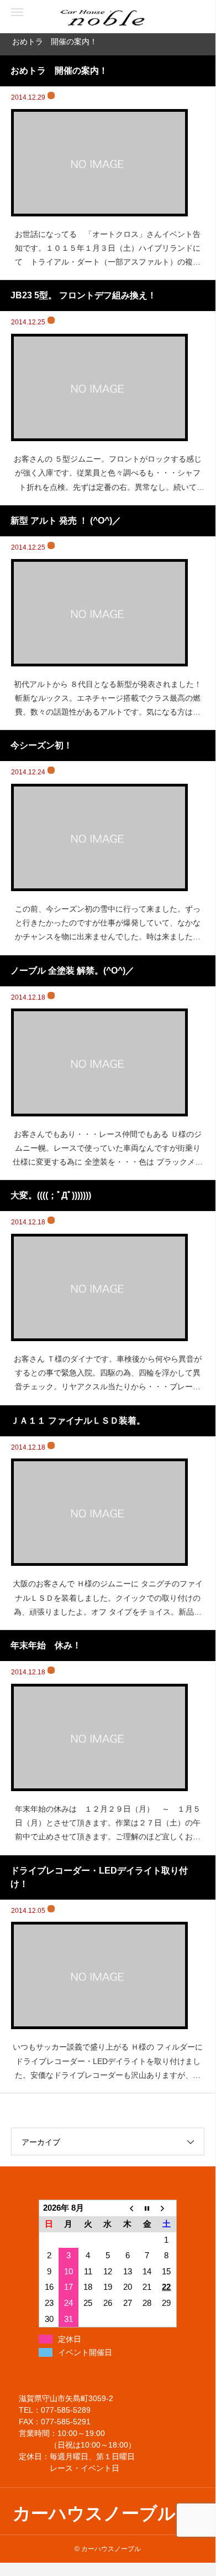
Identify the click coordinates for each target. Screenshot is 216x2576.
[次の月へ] (167, 2208)
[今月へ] (147, 2208)
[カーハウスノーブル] (55, 17)
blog (51, 95)
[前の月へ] (128, 2208)
